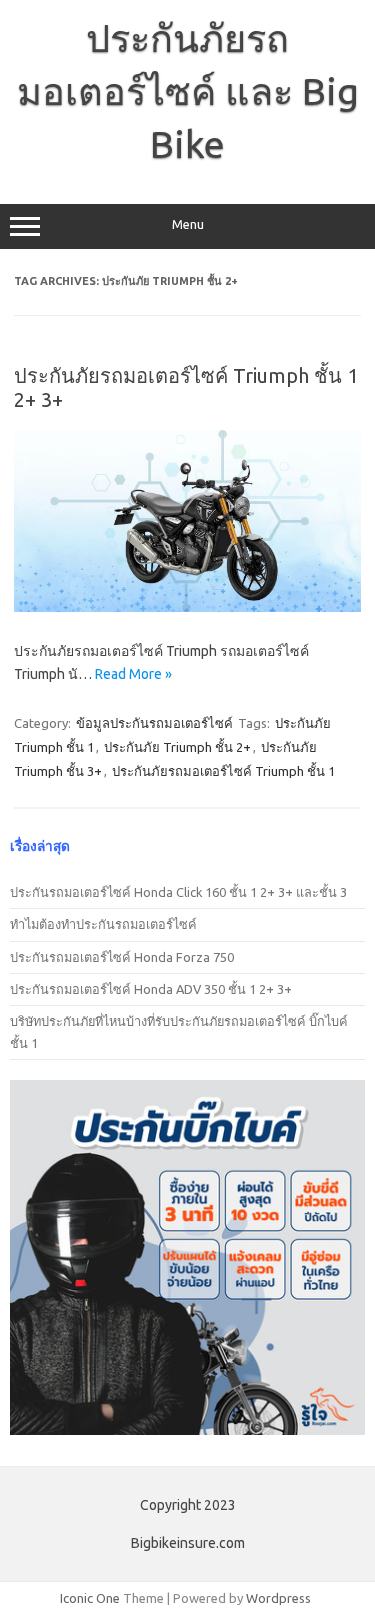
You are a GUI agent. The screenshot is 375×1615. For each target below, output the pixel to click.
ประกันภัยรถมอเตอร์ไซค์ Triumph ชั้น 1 (223, 771)
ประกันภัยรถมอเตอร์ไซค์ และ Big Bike (188, 91)
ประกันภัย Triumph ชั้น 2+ (177, 747)
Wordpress (278, 1598)
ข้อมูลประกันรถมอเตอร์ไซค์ (154, 723)
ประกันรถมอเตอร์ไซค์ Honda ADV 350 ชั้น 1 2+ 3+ (151, 989)
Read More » (133, 674)
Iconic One (90, 1598)
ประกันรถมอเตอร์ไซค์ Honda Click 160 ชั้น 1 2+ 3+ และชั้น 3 (178, 892)
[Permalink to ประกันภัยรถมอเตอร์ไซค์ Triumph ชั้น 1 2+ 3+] (187, 607)
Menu (188, 224)
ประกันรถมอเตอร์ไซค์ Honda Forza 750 (122, 957)
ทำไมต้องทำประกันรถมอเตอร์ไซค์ (103, 924)
